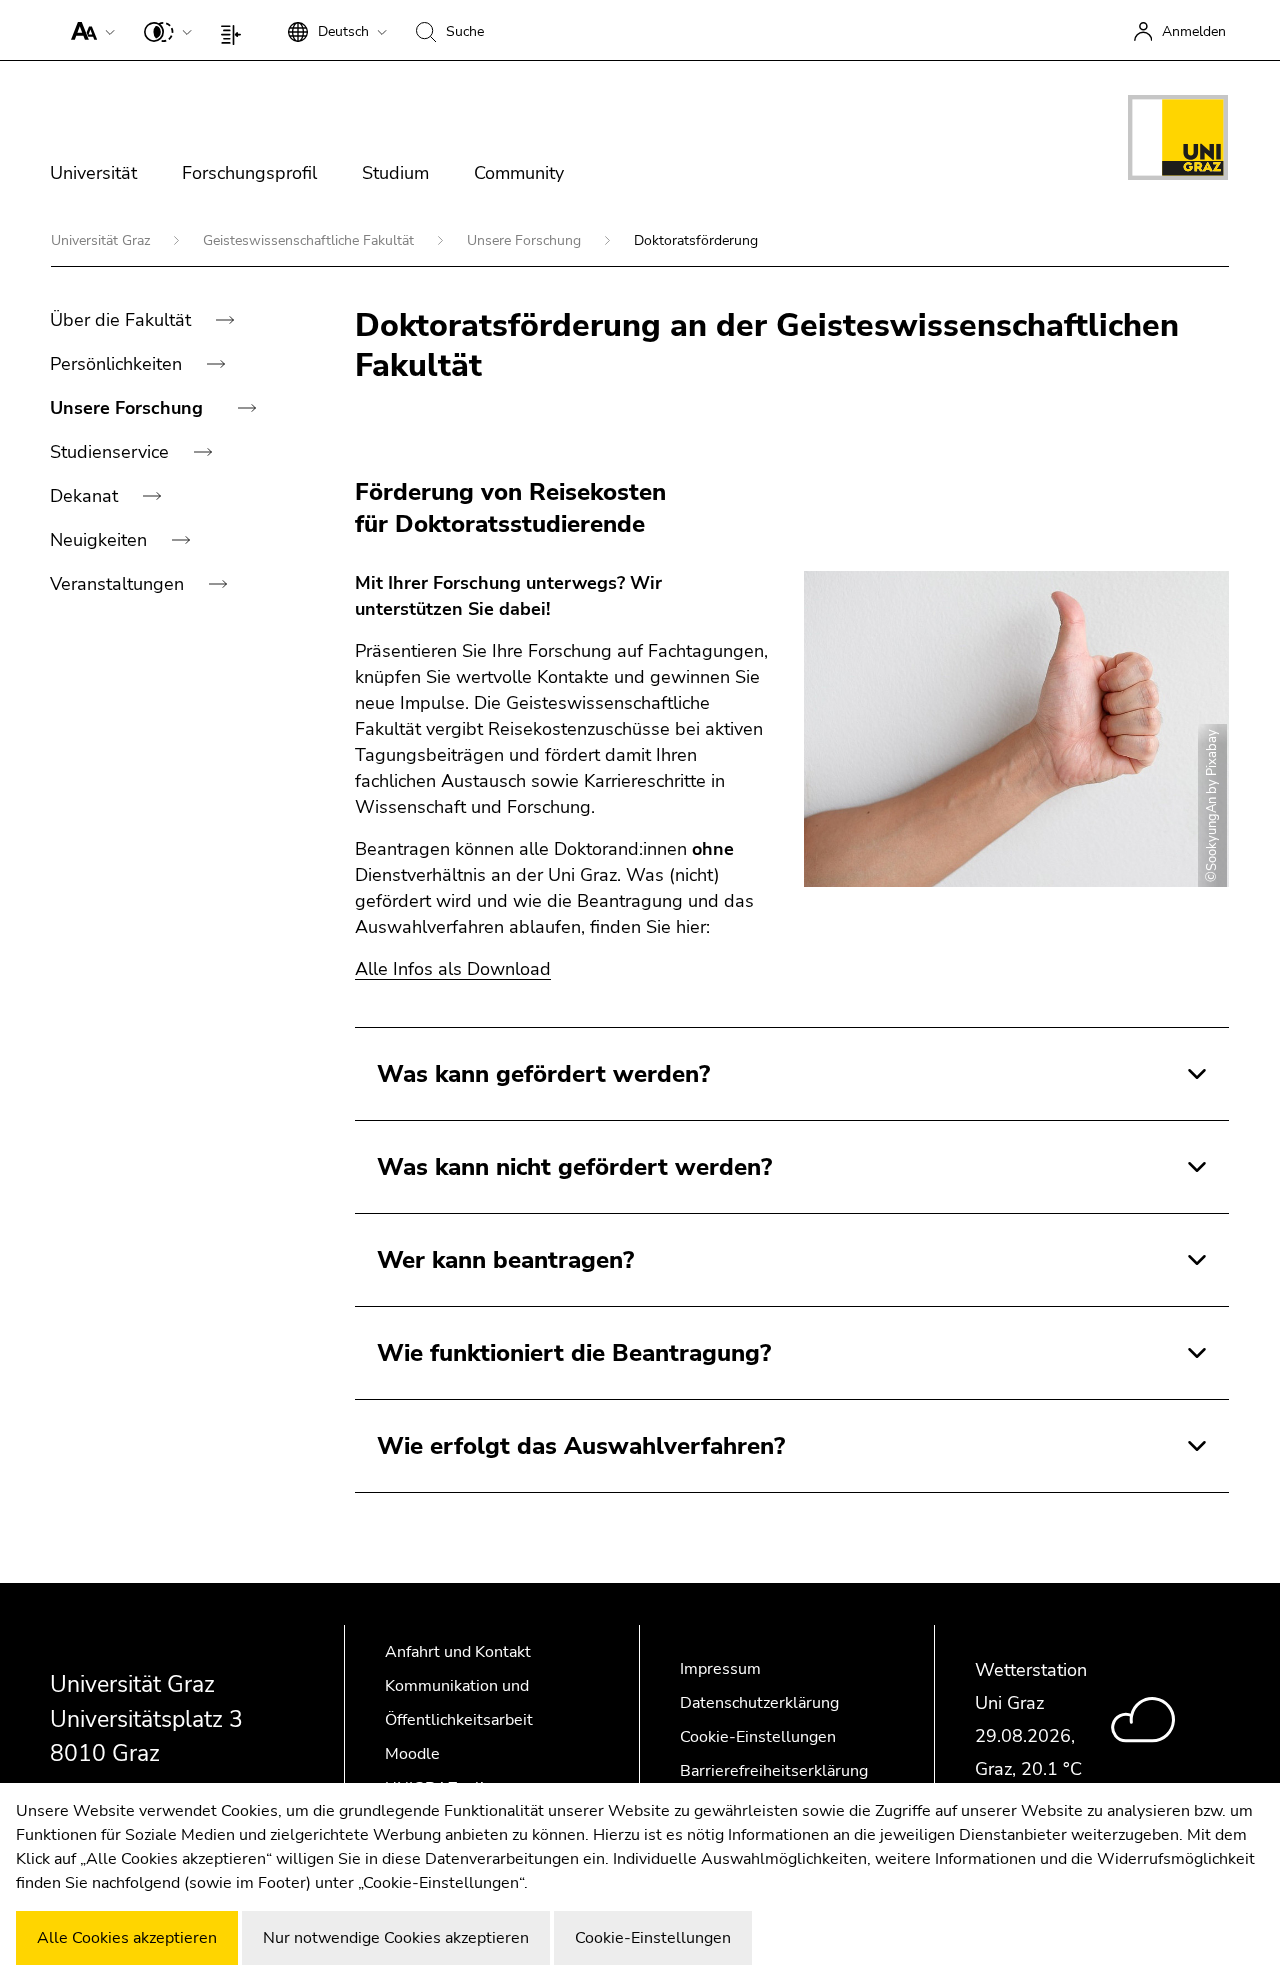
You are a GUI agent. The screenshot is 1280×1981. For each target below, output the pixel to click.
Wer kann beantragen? (505, 1260)
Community (519, 173)
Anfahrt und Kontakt (458, 1652)
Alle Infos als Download (453, 969)
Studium (395, 173)
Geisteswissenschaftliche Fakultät (310, 240)
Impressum (720, 1669)
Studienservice (112, 452)
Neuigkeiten (101, 540)
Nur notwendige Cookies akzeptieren (396, 1938)
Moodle (412, 1754)
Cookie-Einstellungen (758, 1737)
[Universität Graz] (1178, 141)
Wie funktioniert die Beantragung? (574, 1353)
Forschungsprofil (249, 173)
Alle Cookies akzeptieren (127, 1938)
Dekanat (86, 496)
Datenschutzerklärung (759, 1703)
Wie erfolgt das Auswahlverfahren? (581, 1446)
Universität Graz (102, 240)
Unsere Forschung (526, 240)
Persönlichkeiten (118, 364)
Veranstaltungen (119, 584)
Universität (93, 173)
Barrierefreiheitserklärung (774, 1771)
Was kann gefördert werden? (543, 1074)
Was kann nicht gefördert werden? (574, 1167)
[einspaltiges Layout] (235, 30)
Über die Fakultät (123, 320)
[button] (88, 30)
